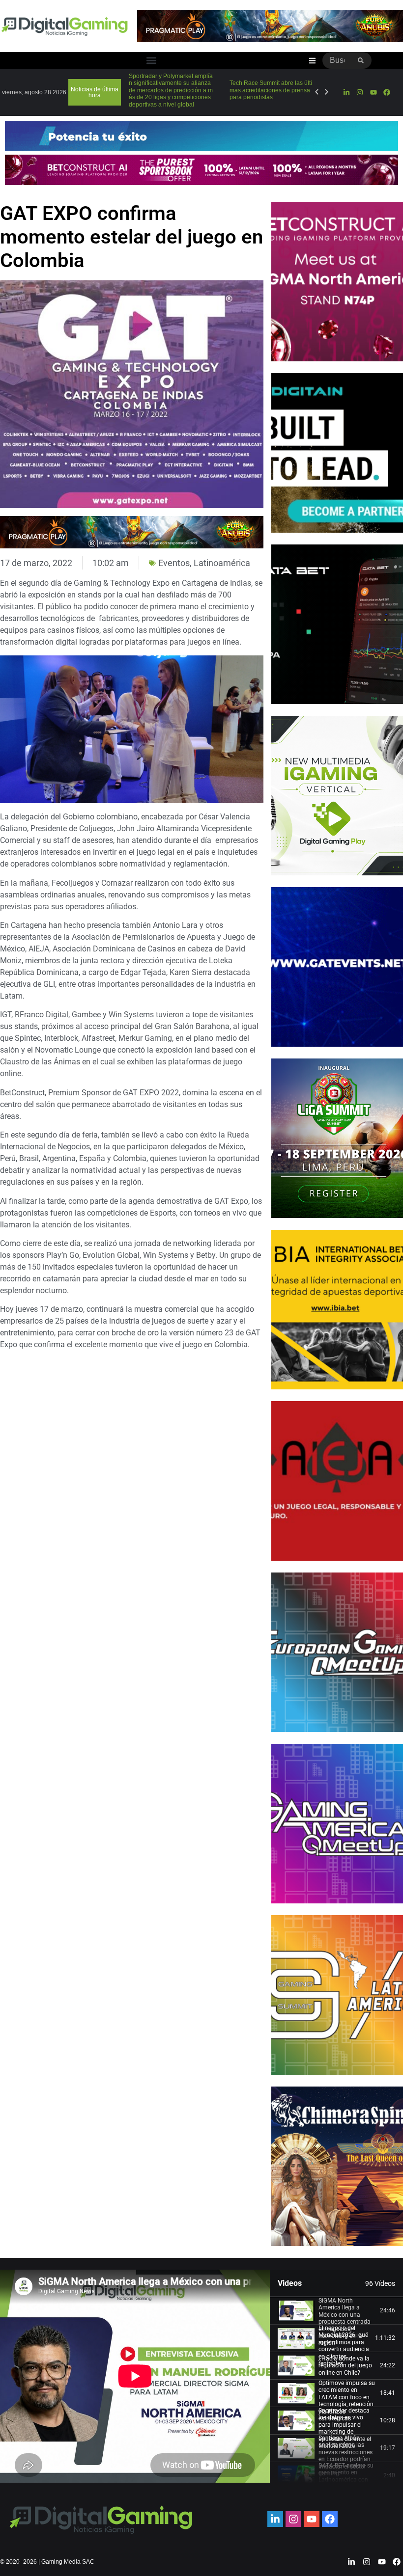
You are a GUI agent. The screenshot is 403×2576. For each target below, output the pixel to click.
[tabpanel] (135, 2376)
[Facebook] (387, 92)
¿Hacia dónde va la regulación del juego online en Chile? (345, 2366)
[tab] (336, 2311)
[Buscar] (361, 60)
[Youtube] (374, 92)
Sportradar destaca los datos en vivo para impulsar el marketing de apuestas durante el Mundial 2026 (345, 2428)
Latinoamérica (222, 563)
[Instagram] (360, 92)
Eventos (174, 563)
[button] (151, 61)
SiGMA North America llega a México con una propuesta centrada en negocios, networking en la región (345, 2322)
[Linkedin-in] (346, 92)
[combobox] (336, 60)
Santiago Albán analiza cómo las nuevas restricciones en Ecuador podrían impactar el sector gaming (345, 2456)
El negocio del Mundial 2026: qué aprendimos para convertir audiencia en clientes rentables (344, 2346)
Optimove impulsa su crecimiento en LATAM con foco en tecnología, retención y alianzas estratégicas (347, 2401)
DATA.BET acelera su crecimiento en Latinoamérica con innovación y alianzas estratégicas (347, 2480)
